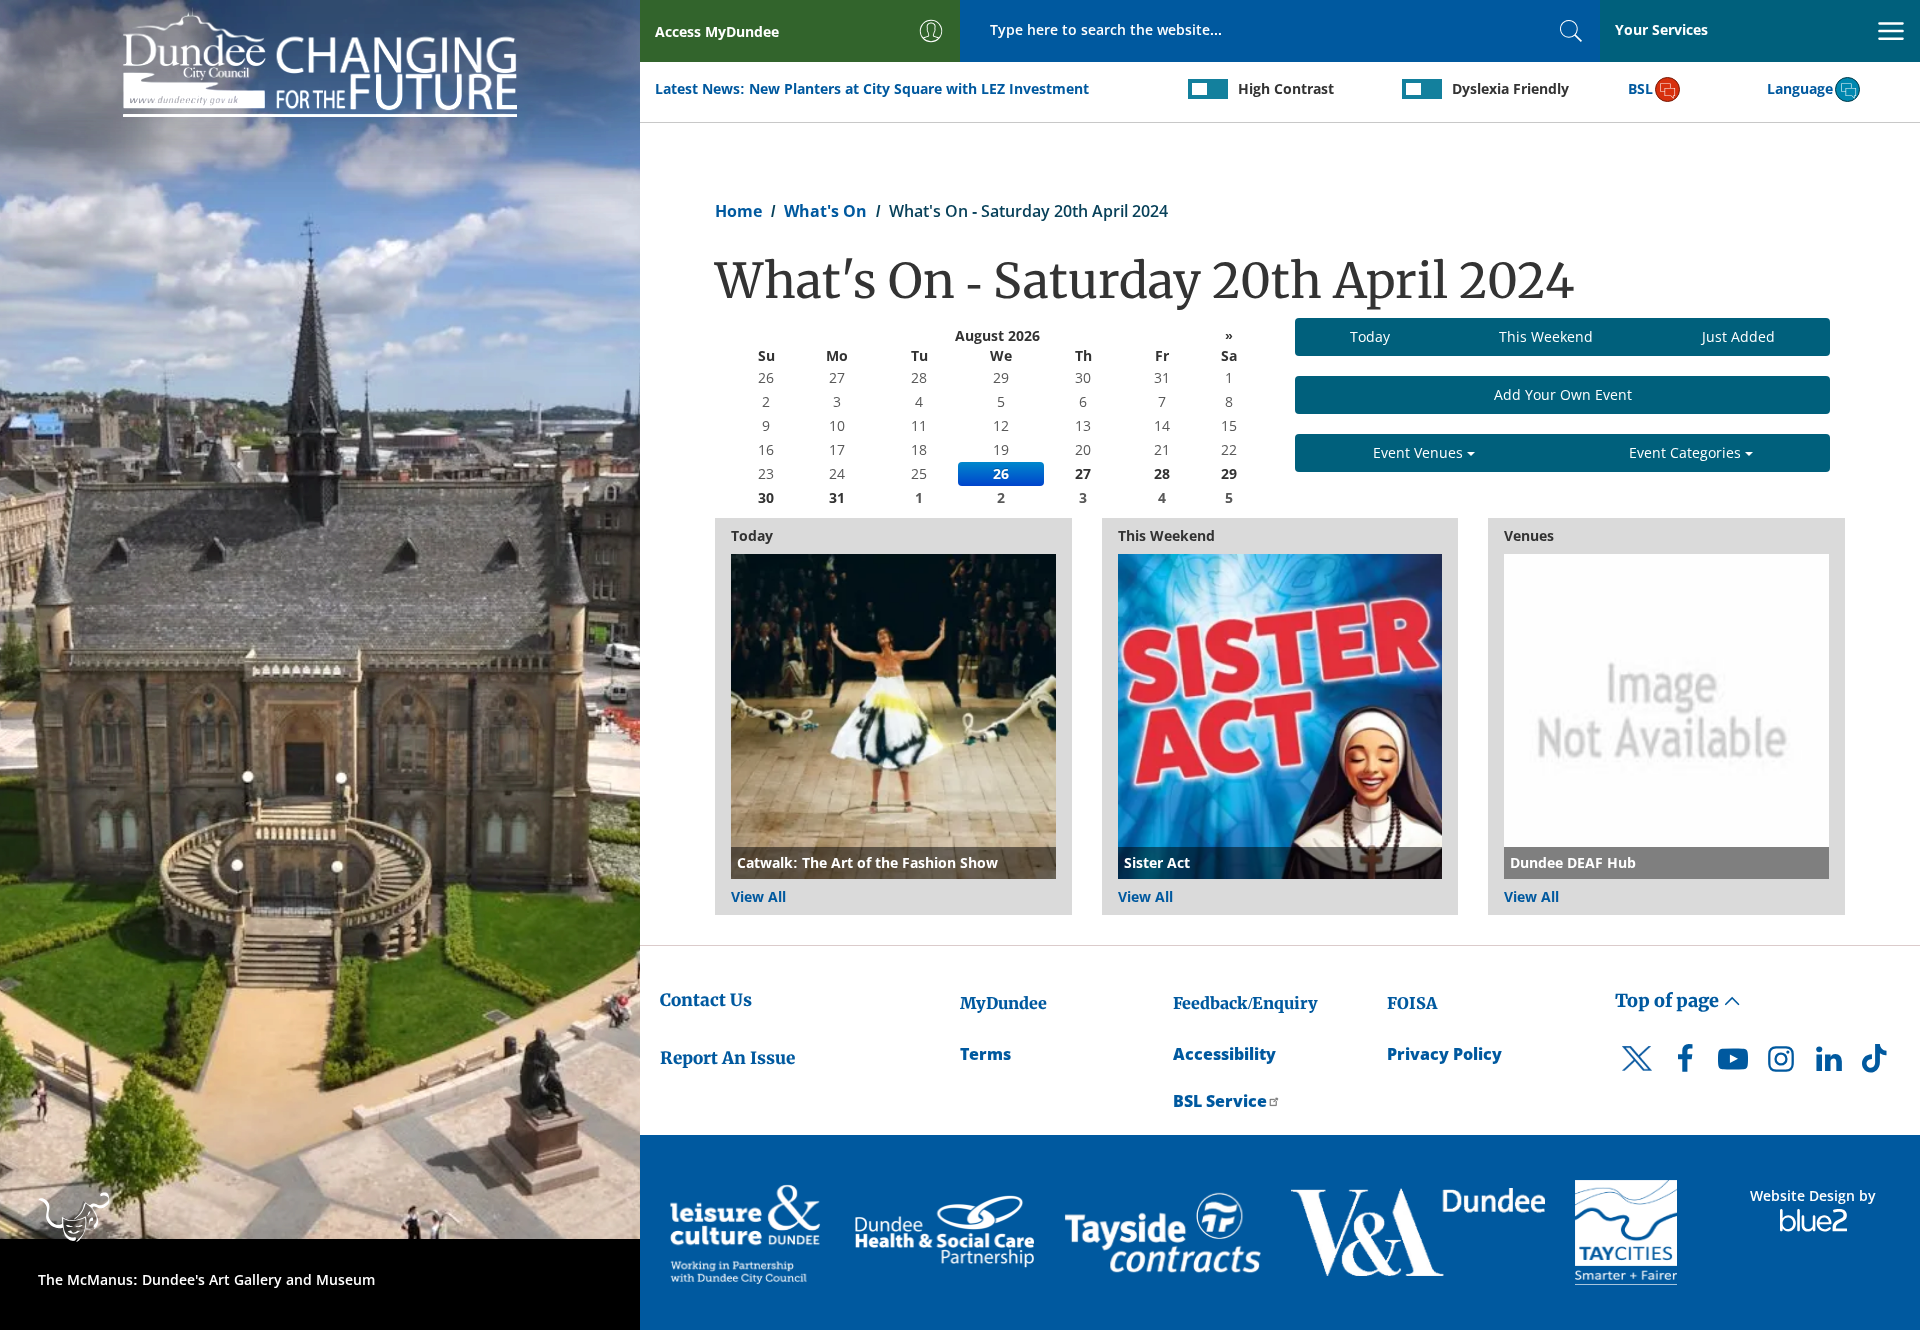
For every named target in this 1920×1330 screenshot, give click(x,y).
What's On (825, 211)
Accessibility (1224, 1054)
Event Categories (1687, 452)
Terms (985, 1054)
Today (1370, 336)
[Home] (320, 61)
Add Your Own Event (1563, 394)
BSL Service (1220, 1101)
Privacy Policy (1444, 1054)
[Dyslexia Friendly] (1422, 89)
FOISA (1412, 1003)
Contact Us (706, 1000)
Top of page (1669, 1000)
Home (738, 211)
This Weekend (1546, 336)
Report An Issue (727, 1058)
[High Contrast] (1208, 89)
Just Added (1738, 336)
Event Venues (1420, 452)
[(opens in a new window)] (747, 1232)
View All (758, 896)
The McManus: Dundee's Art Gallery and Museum (206, 1279)
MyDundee (1003, 1003)
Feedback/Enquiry (1245, 1003)
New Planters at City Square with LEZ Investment (919, 88)
